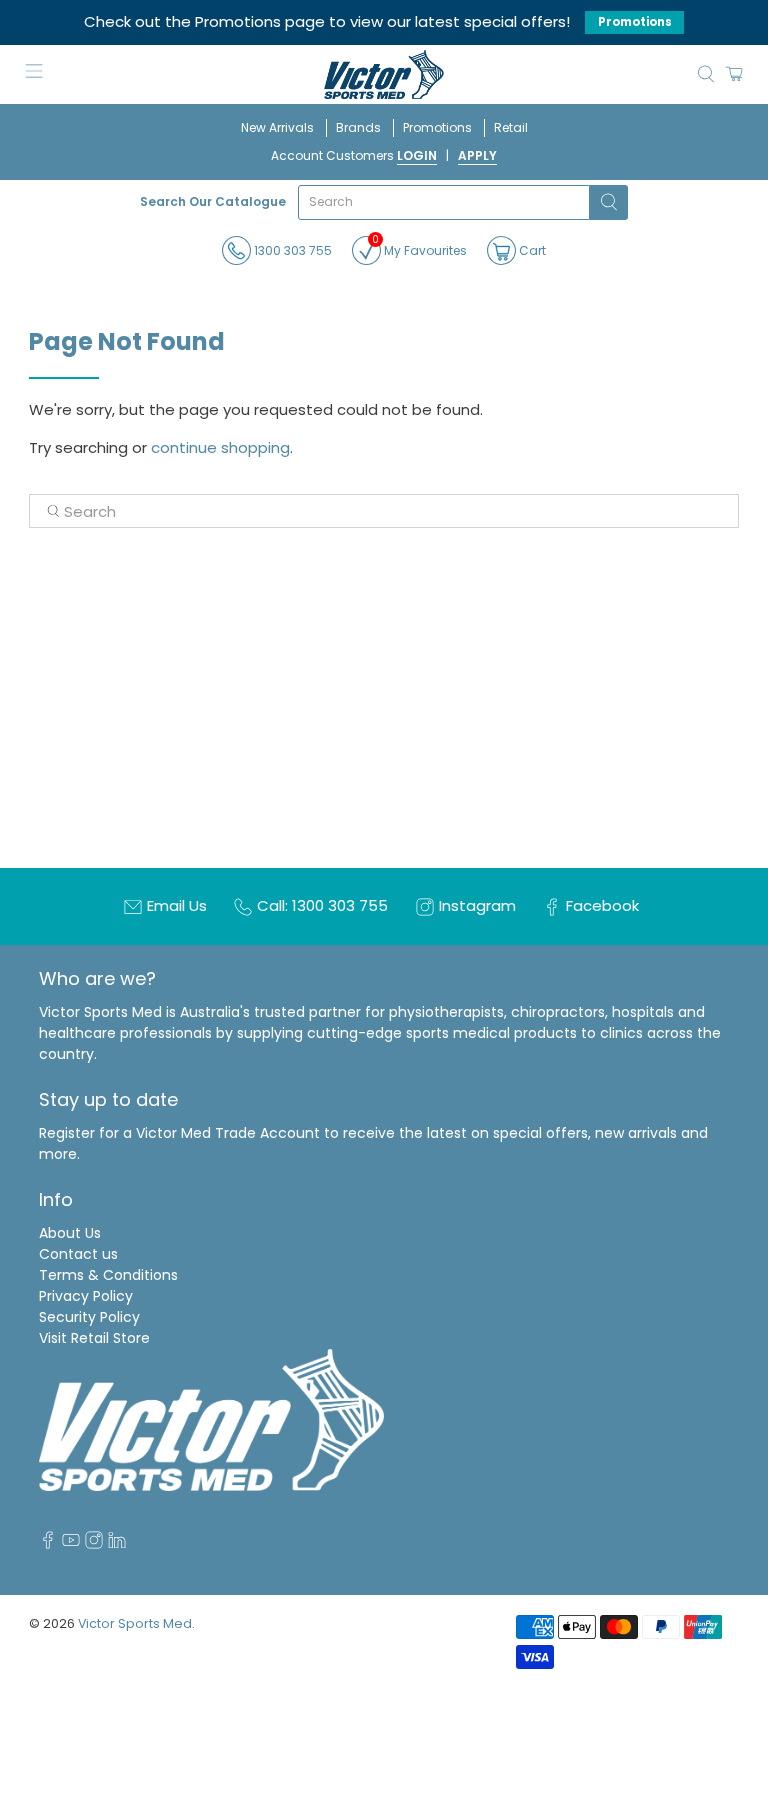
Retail (511, 127)
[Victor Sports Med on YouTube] (71, 1544)
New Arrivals (277, 127)
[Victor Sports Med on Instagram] (94, 1544)
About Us (70, 1233)
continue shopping (220, 447)
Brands (358, 127)
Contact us (78, 1254)
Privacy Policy (86, 1296)
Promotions (635, 22)
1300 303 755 (291, 250)
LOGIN (417, 155)
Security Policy (89, 1317)
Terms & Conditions (108, 1275)
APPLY (477, 155)
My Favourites (419, 247)
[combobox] (444, 202)
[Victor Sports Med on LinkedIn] (117, 1544)
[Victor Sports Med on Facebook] (48, 1544)
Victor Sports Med (135, 1623)
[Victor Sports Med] (384, 74)
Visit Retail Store (94, 1338)
